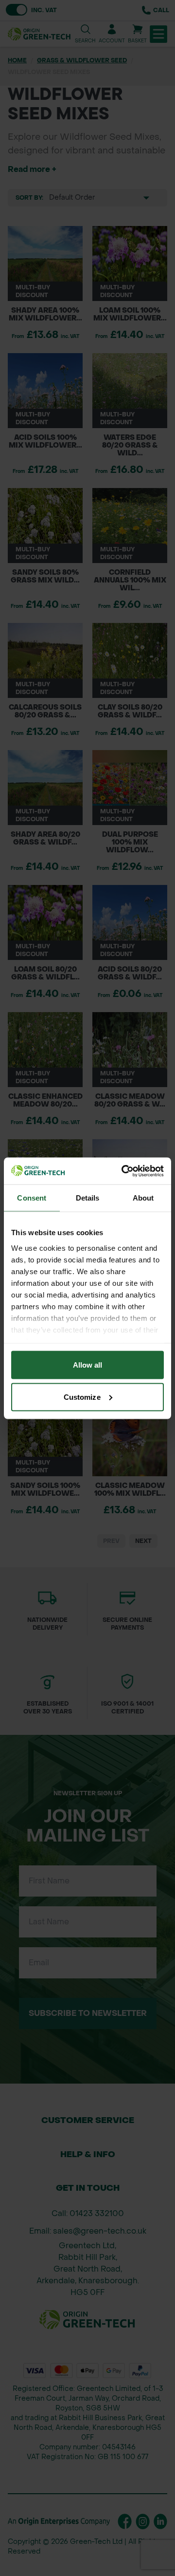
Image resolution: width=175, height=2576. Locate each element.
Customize (82, 1397)
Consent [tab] (32, 1198)
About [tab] (143, 1198)
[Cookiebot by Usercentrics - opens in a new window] (123, 1171)
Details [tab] (88, 1198)
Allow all (88, 1365)
